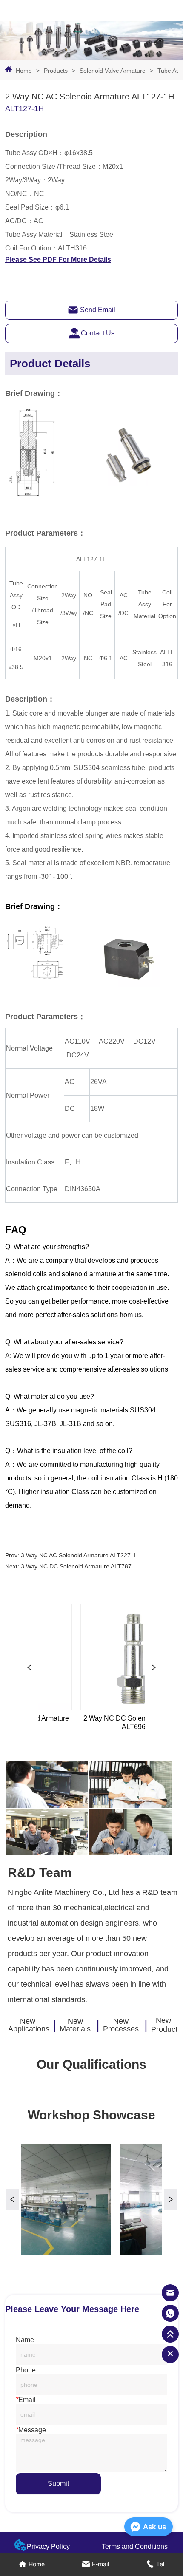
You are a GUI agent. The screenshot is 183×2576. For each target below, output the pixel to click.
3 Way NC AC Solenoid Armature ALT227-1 (79, 1555)
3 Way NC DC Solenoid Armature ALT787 (76, 1566)
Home (24, 71)
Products (56, 71)
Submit (58, 2484)
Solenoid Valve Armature (113, 71)
